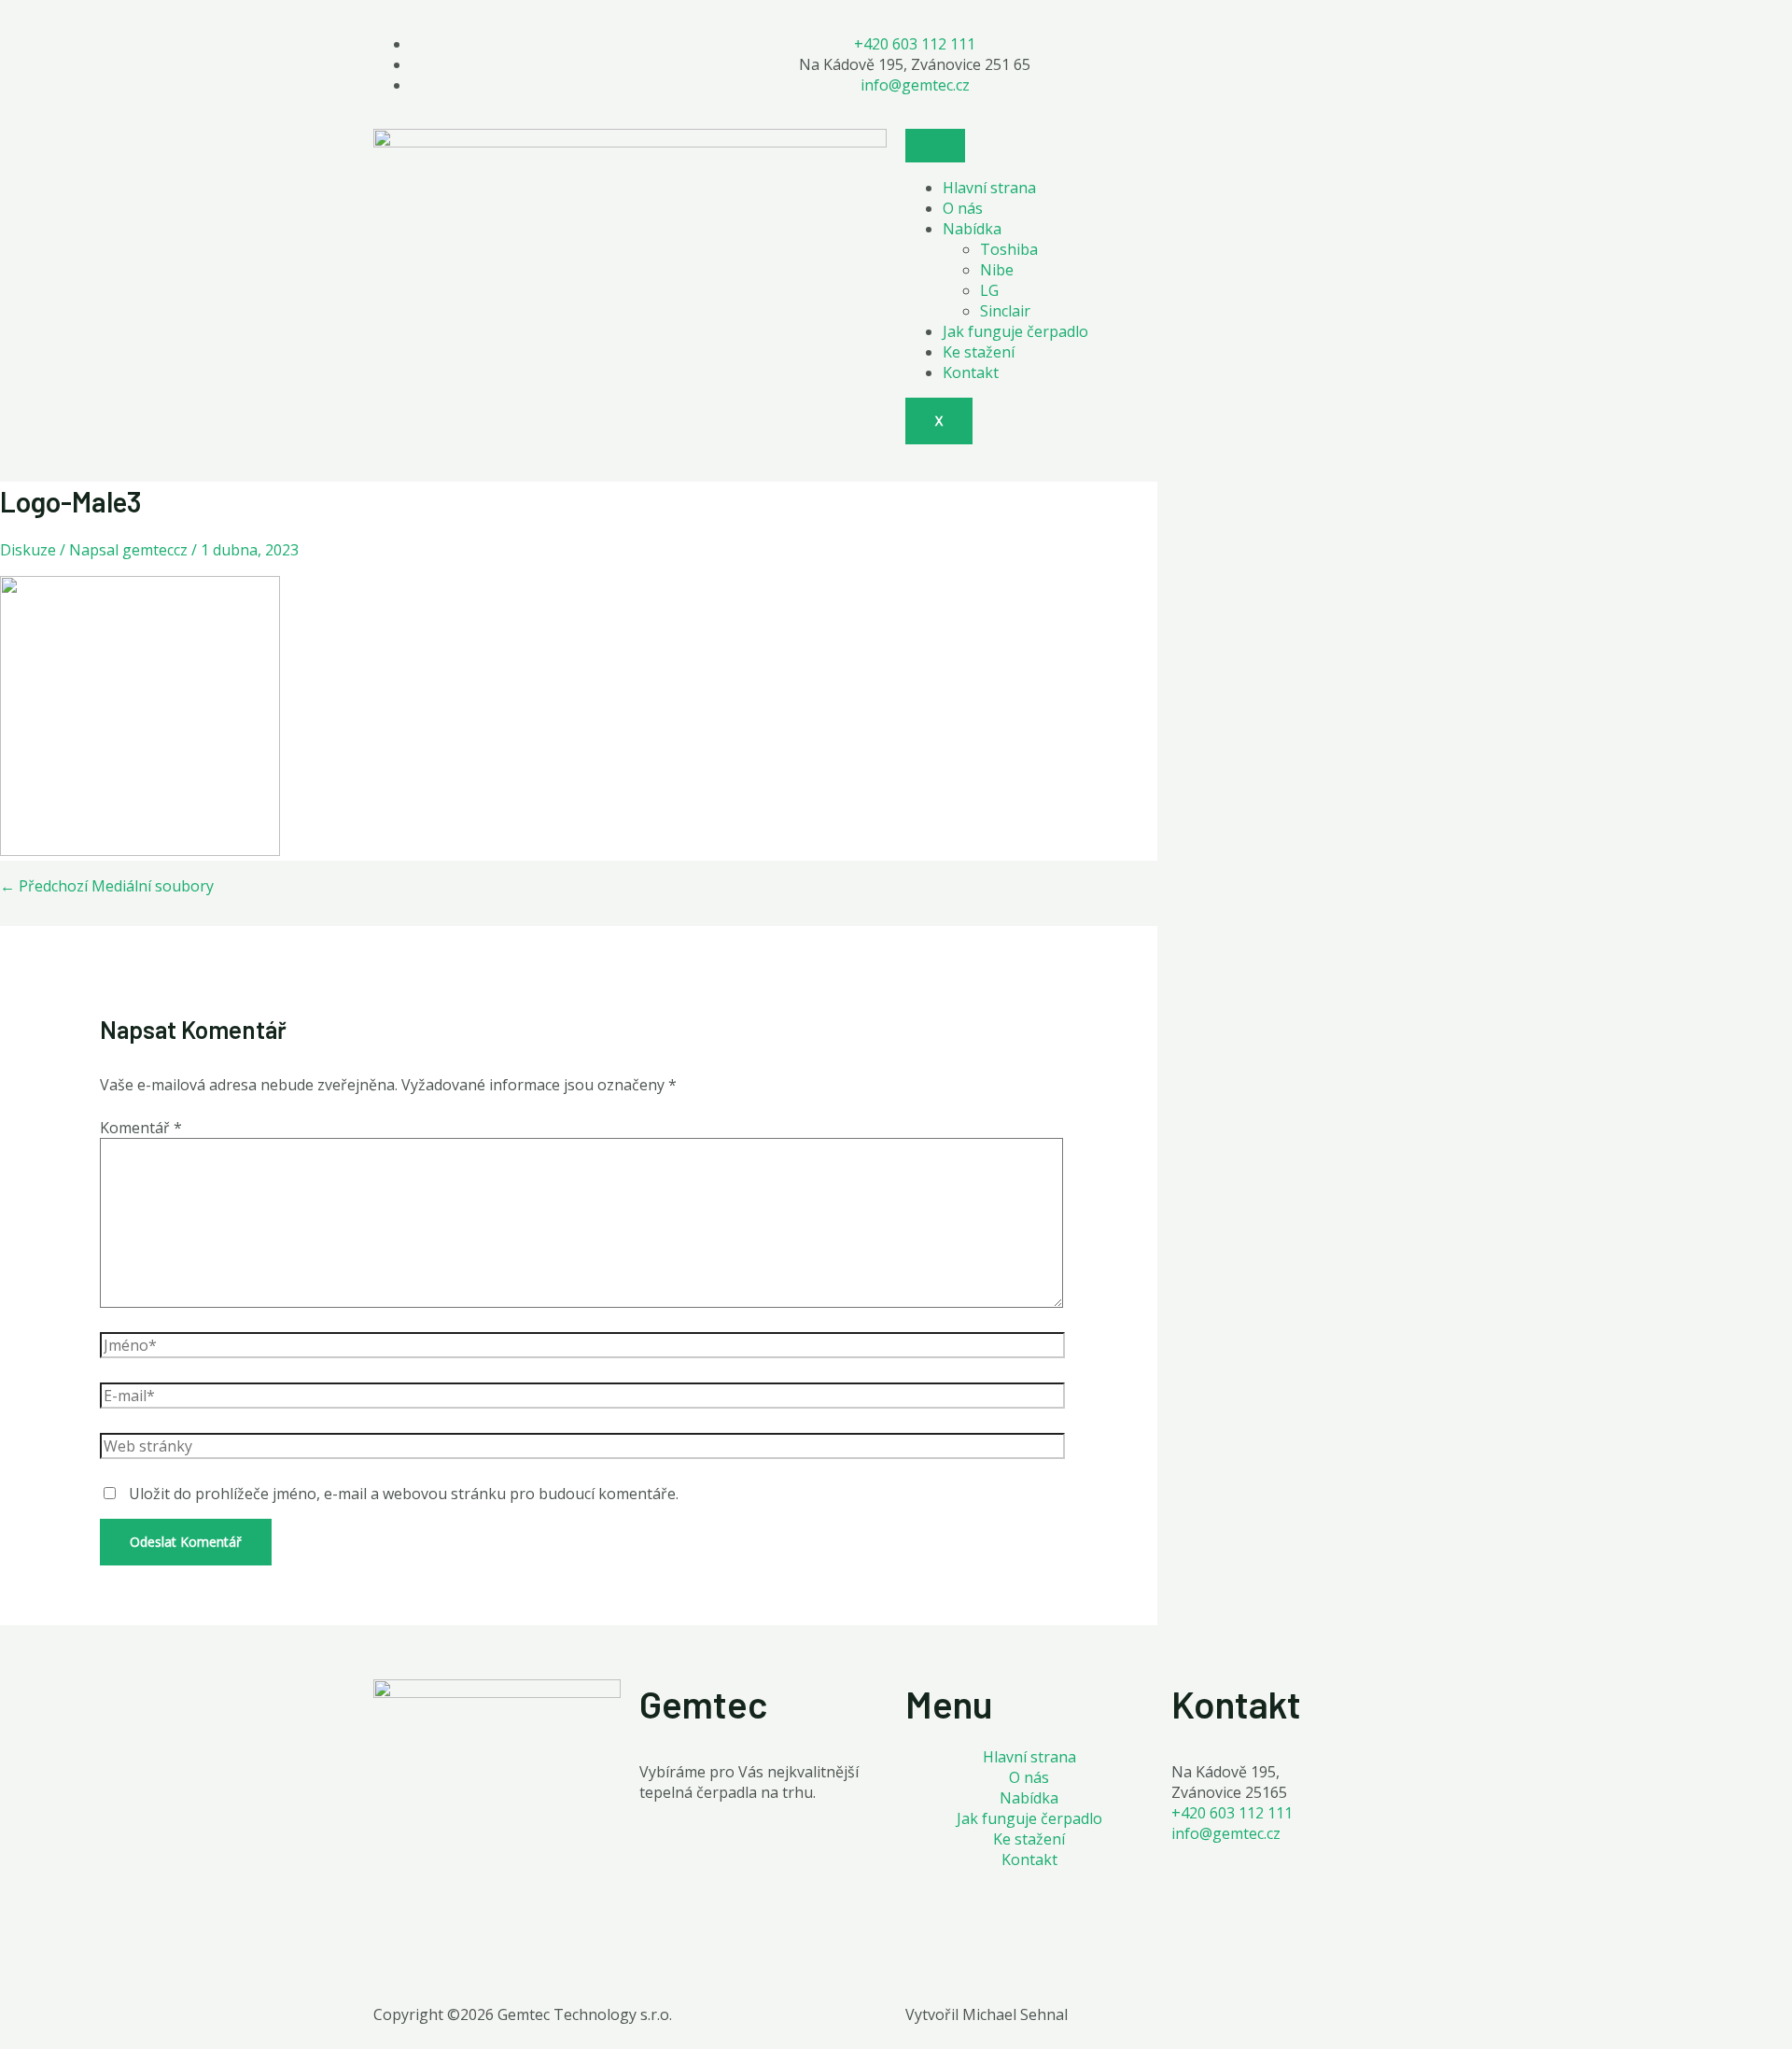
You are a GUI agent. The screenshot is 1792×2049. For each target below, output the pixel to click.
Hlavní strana (989, 188)
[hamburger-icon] (935, 146)
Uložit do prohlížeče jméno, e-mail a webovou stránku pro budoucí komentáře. (404, 1494)
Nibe (997, 270)
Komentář (141, 1128)
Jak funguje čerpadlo (1015, 331)
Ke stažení (979, 352)
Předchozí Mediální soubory (107, 886)
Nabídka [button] (972, 229)
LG (989, 290)
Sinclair (1005, 311)
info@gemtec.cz (1226, 1833)
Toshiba (1009, 249)
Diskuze (28, 550)
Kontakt (971, 372)
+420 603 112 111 (1232, 1813)
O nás (963, 208)
